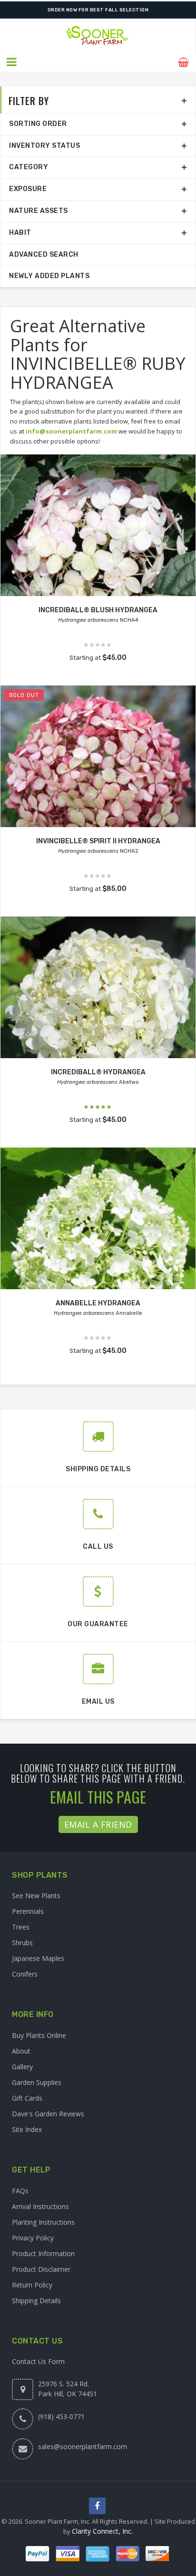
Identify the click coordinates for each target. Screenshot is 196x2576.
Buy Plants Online (39, 2035)
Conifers (25, 1974)
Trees (21, 1927)
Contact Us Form (38, 2361)
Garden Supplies (37, 2082)
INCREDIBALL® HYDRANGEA (98, 1072)
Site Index (27, 2129)
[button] (12, 62)
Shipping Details (36, 2301)
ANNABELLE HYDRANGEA (98, 1303)
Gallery (22, 2067)
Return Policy (32, 2285)
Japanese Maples (38, 1958)
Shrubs (22, 1943)
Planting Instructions (43, 2222)
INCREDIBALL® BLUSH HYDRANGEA (98, 610)
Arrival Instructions (40, 2206)
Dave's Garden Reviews (48, 2114)
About (21, 2051)
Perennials (28, 1911)
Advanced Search (44, 255)
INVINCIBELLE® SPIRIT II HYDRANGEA (98, 841)
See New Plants (36, 1896)
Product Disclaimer (41, 2269)
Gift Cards (27, 2098)
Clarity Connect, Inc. (102, 2531)
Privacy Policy (33, 2238)
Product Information (43, 2253)
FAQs (20, 2191)
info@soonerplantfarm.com (71, 431)
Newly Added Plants (49, 276)
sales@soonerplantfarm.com (83, 2446)
